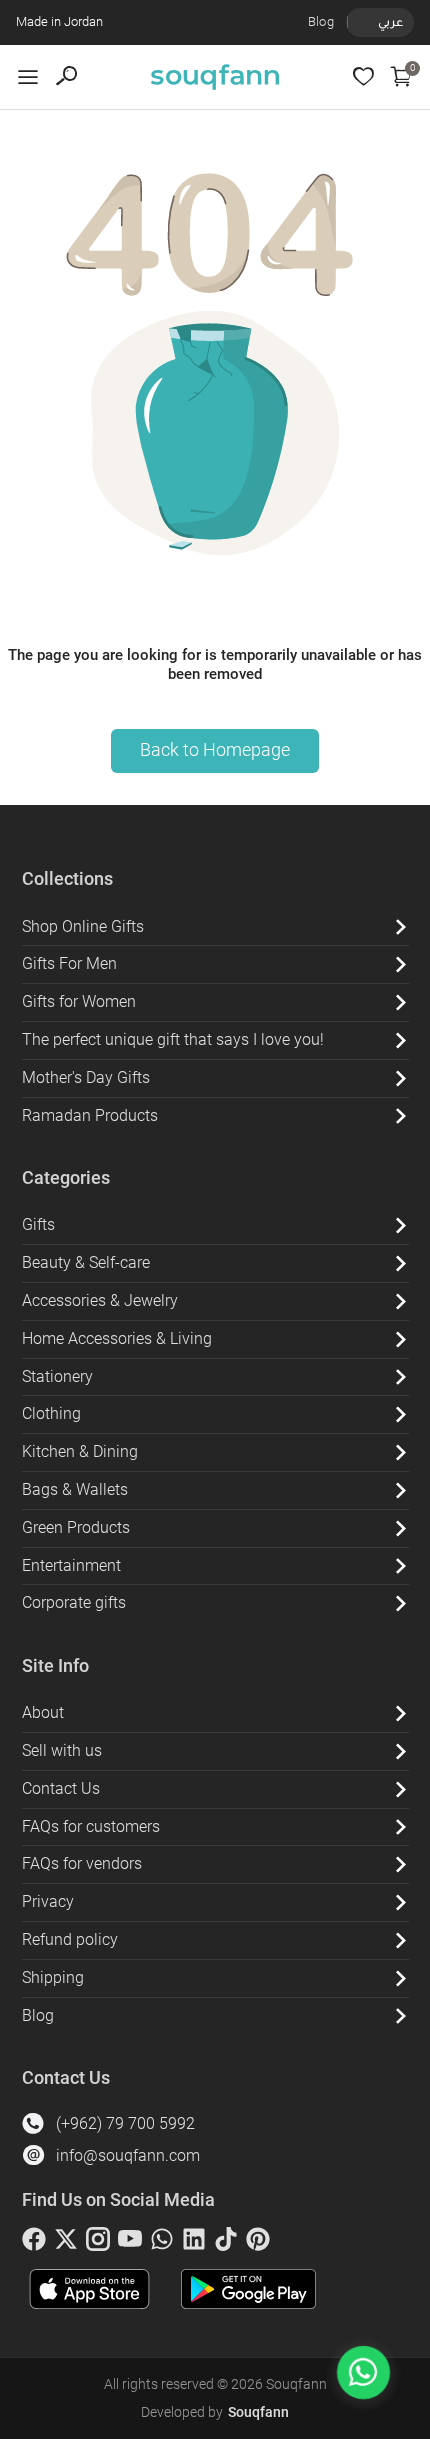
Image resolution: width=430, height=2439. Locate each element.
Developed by (215, 2412)
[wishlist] (363, 76)
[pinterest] (258, 2243)
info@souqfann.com (128, 2155)
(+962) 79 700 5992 (125, 2123)
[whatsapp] (162, 2243)
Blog (321, 21)
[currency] (358, 22)
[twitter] (66, 2243)
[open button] (28, 77)
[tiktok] (226, 2243)
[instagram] (98, 2243)
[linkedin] (194, 2243)
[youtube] (130, 2243)
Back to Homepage (215, 750)
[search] (66, 76)
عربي (390, 21)
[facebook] (34, 2243)
